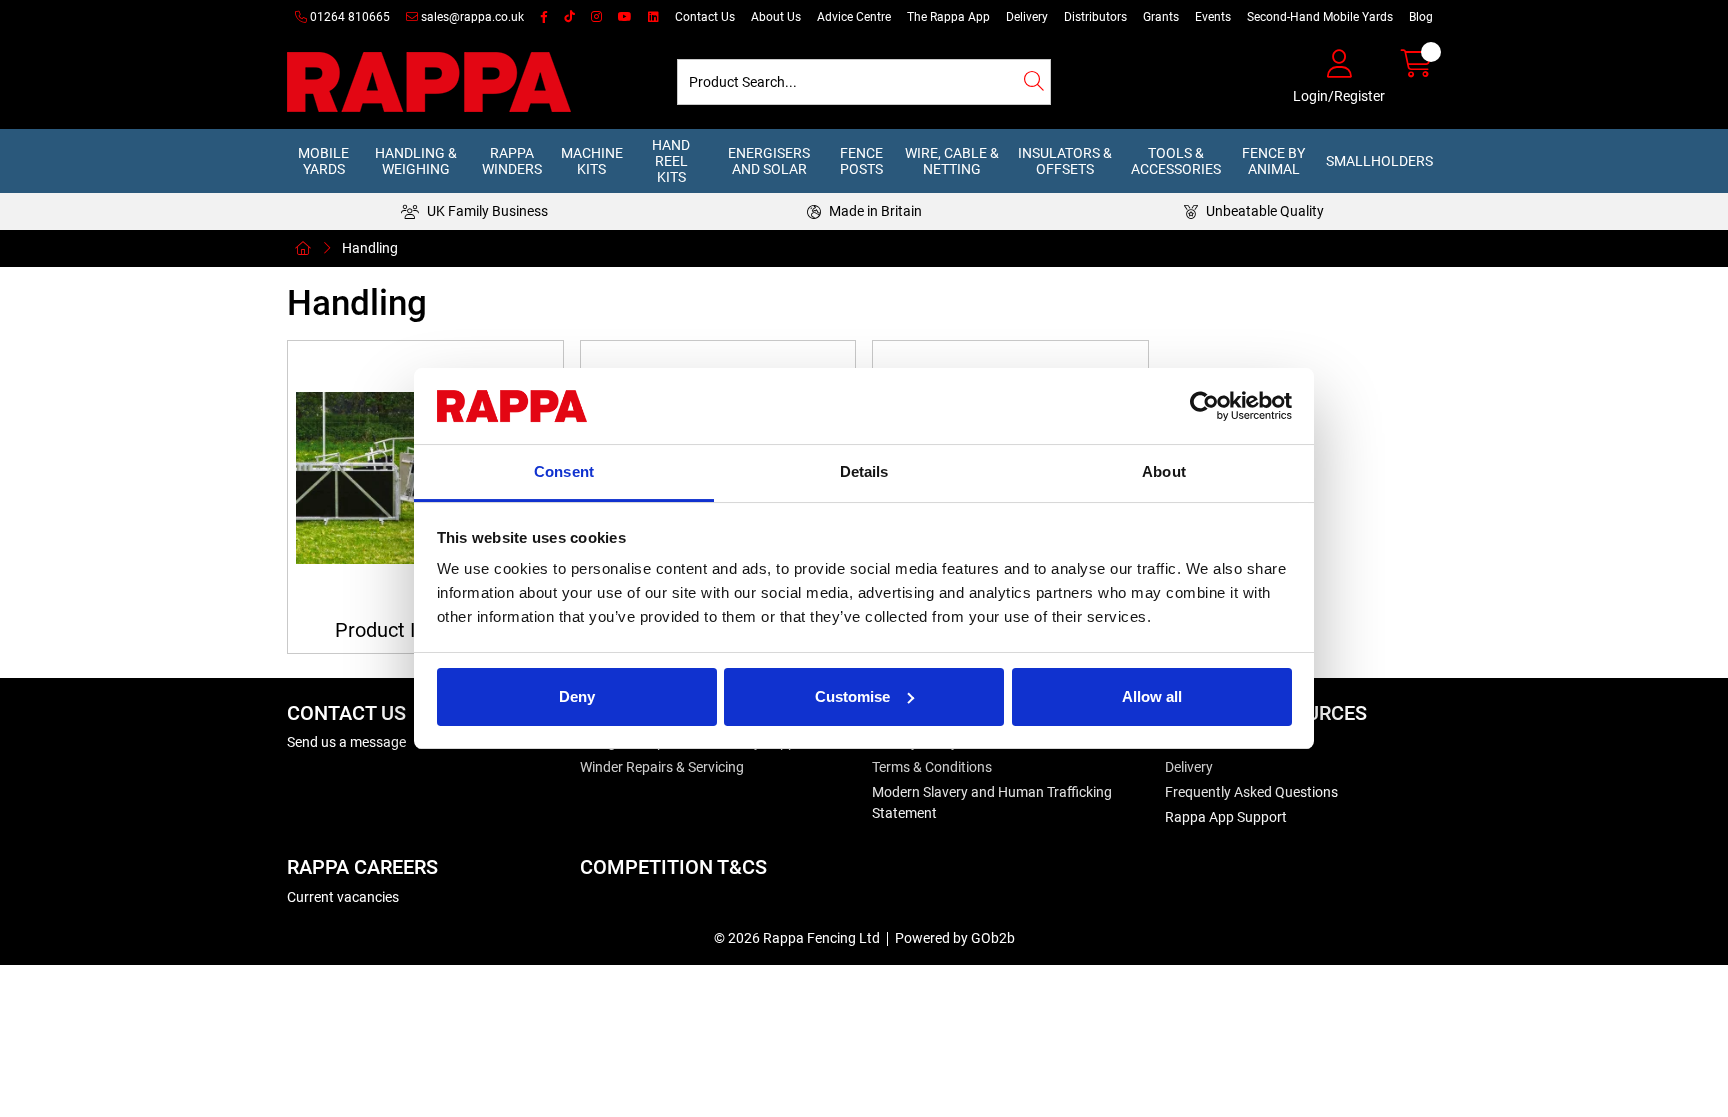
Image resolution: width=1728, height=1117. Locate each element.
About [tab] (1164, 471)
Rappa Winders (512, 161)
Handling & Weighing (416, 161)
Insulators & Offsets (1065, 161)
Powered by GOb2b (955, 938)
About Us (776, 17)
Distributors (1095, 17)
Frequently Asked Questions (1251, 792)
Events (1213, 17)
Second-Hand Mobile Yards (1320, 17)
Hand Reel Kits (671, 161)
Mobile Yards (323, 161)
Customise (852, 696)
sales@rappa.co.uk (471, 17)
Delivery (1027, 17)
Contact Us (705, 17)
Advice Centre (854, 17)
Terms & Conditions (932, 767)
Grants (1161, 17)
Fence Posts (861, 161)
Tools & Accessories (1176, 161)
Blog (1421, 17)
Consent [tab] (564, 471)
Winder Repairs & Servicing (662, 767)
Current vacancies (343, 897)
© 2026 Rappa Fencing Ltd (797, 938)
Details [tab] (864, 471)
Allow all (1152, 696)
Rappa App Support (1226, 817)
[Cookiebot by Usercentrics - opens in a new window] (1204, 406)
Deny (577, 696)
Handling (370, 248)
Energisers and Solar (769, 161)
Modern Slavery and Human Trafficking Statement (992, 802)
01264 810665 (348, 17)
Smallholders (1379, 161)
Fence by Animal (1273, 161)
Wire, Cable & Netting (952, 161)
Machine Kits (592, 161)
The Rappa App (948, 17)
